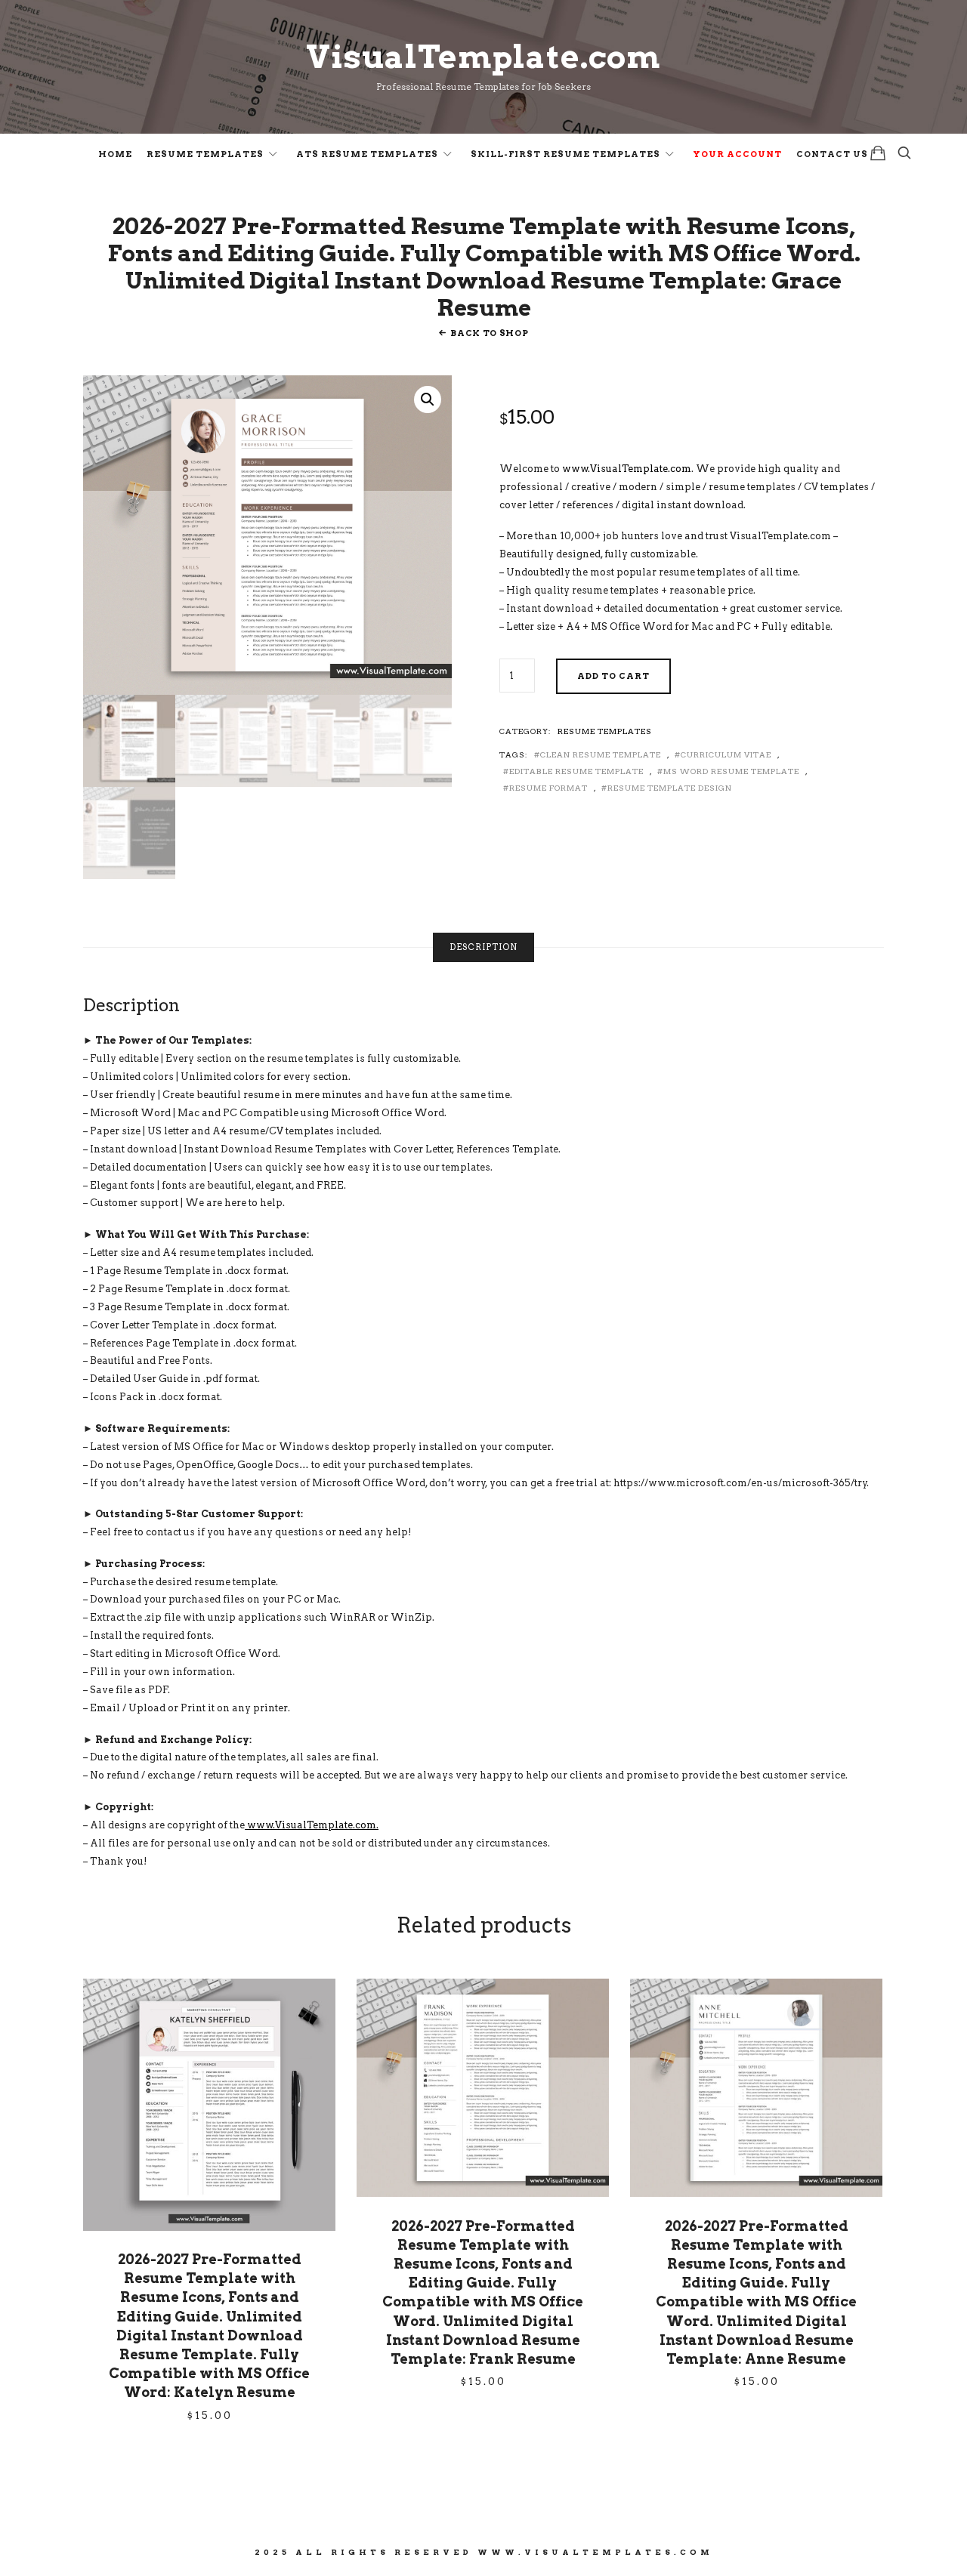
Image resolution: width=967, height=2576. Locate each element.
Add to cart (613, 676)
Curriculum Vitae (726, 754)
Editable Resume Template (576, 771)
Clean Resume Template (601, 754)
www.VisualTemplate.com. (312, 1825)
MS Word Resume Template (731, 771)
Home (115, 154)
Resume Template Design (670, 788)
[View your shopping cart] (878, 153)
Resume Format (548, 788)
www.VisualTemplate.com (627, 469)
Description (483, 947)
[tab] (483, 947)
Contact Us (832, 154)
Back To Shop (489, 333)
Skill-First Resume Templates (565, 154)
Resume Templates (205, 154)
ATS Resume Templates (367, 154)
